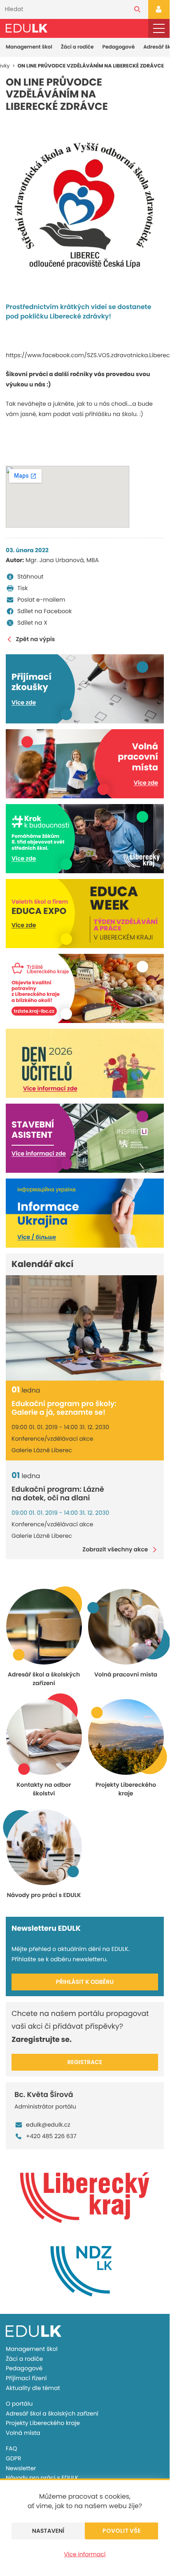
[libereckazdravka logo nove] (85, 207)
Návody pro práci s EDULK (42, 2478)
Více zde (24, 702)
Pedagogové (119, 47)
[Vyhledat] (137, 9)
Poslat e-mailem (41, 600)
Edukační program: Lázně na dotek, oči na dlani (58, 1494)
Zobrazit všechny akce (115, 1550)
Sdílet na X (32, 623)
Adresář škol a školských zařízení (52, 2413)
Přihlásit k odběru (85, 1982)
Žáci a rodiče (77, 47)
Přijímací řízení (26, 2378)
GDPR (13, 2458)
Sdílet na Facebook (45, 611)
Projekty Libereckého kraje (43, 2423)
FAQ (12, 2448)
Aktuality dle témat (33, 2388)
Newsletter (21, 2468)
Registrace (85, 2062)
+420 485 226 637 (51, 2136)
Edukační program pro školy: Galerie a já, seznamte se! (64, 1408)
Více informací (85, 2554)
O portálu (19, 2404)
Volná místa (23, 2433)
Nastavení (48, 2531)
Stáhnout (30, 577)
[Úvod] (27, 28)
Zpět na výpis (35, 639)
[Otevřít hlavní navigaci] (159, 29)
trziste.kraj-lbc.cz (34, 1011)
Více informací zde (50, 1088)
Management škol (29, 47)
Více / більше (37, 1237)
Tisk (23, 588)
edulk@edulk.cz (48, 2125)
